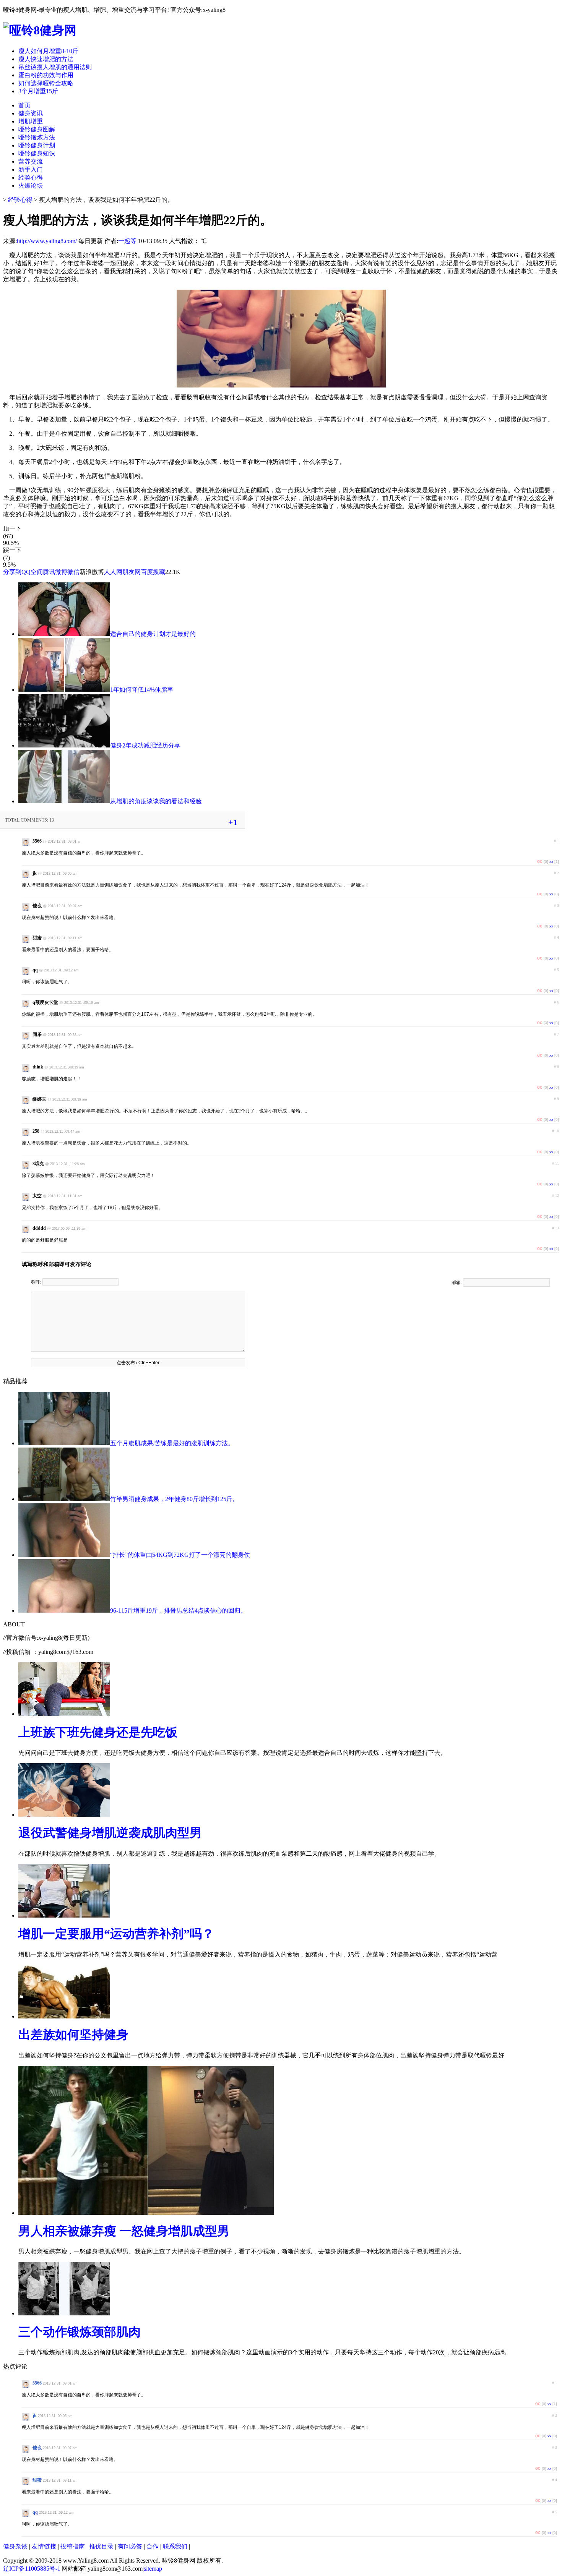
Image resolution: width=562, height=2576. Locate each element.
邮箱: (457, 1282)
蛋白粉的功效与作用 (46, 75)
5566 (37, 2383)
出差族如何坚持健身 (73, 2035)
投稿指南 (73, 2546)
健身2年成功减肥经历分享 (145, 745)
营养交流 (31, 161)
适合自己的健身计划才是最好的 (153, 634)
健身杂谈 (15, 2546)
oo (540, 861)
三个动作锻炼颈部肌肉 (80, 2332)
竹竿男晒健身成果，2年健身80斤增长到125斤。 (174, 1499)
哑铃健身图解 (37, 129)
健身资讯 (31, 113)
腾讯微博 (55, 572)
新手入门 (31, 169)
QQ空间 (32, 572)
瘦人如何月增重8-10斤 (48, 51)
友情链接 (44, 2546)
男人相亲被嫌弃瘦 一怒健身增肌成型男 (124, 2231)
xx (551, 862)
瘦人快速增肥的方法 (46, 59)
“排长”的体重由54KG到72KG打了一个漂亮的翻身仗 (180, 1555)
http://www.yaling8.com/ (47, 241)
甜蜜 (37, 2480)
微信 (73, 572)
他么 (37, 2448)
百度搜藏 (153, 572)
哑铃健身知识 (37, 153)
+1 (233, 822)
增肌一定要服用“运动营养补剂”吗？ (116, 1934)
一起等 (127, 241)
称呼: (37, 1282)
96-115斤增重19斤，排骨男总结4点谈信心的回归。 (178, 1611)
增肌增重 (31, 121)
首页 (24, 105)
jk (35, 2416)
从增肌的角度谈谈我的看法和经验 (156, 801)
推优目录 (101, 2546)
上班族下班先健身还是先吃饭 (98, 1732)
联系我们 (175, 2546)
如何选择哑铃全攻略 (46, 83)
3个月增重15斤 (38, 91)
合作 (153, 2546)
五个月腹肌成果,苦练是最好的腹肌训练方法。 (172, 1443)
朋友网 (132, 572)
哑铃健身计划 (37, 145)
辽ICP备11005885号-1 (32, 2569)
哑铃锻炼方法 (37, 137)
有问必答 (130, 2546)
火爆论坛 (31, 186)
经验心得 (31, 178)
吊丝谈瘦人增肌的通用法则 (55, 67)
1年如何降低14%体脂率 (142, 690)
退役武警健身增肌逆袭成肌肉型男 (110, 1833)
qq (35, 2512)
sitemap (153, 2569)
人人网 (113, 572)
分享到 (12, 572)
